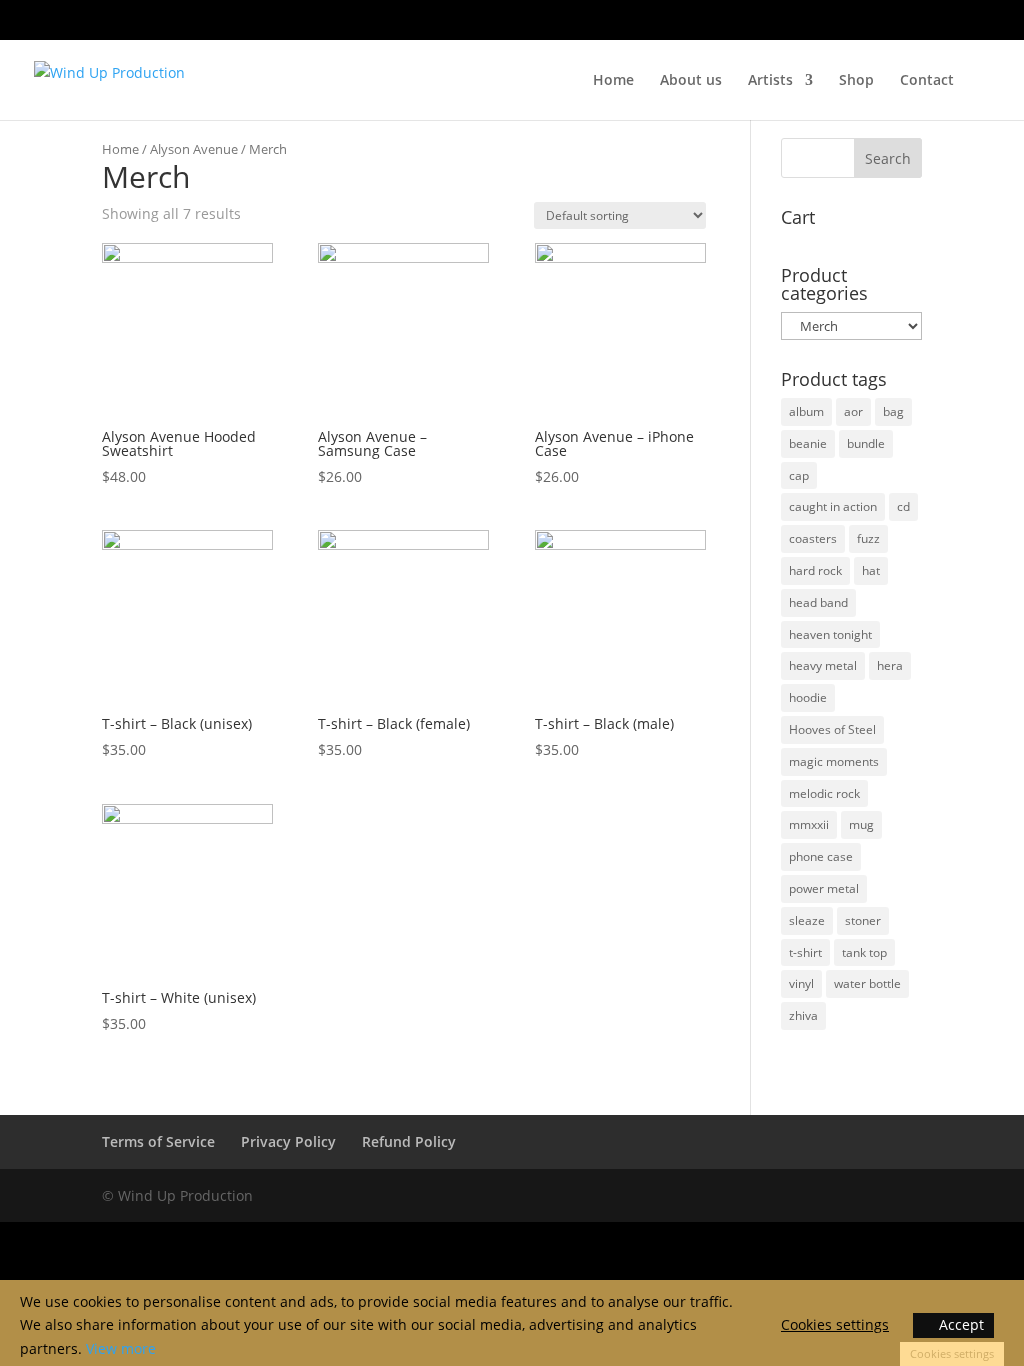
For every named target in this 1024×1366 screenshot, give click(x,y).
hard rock (815, 570)
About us (691, 81)
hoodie (808, 697)
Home (613, 81)
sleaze (807, 920)
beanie (808, 443)
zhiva (803, 1015)
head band (818, 602)
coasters (813, 538)
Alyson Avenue (194, 149)
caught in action (833, 506)
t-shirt (805, 952)
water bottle (867, 983)
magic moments (834, 761)
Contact (927, 81)
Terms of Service (158, 1141)
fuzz (868, 538)
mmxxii (809, 824)
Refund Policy (409, 1141)
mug (861, 824)
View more (121, 1348)
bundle (866, 443)
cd (903, 506)
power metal (824, 888)
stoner (863, 920)
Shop (856, 81)
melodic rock (824, 793)
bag (893, 411)
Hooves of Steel (832, 729)
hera (890, 665)
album (806, 411)
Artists (770, 81)
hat (871, 570)
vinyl (801, 983)
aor (853, 411)
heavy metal (823, 665)
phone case (821, 856)
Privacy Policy (288, 1141)
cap (799, 475)
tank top (864, 952)
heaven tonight (830, 634)
